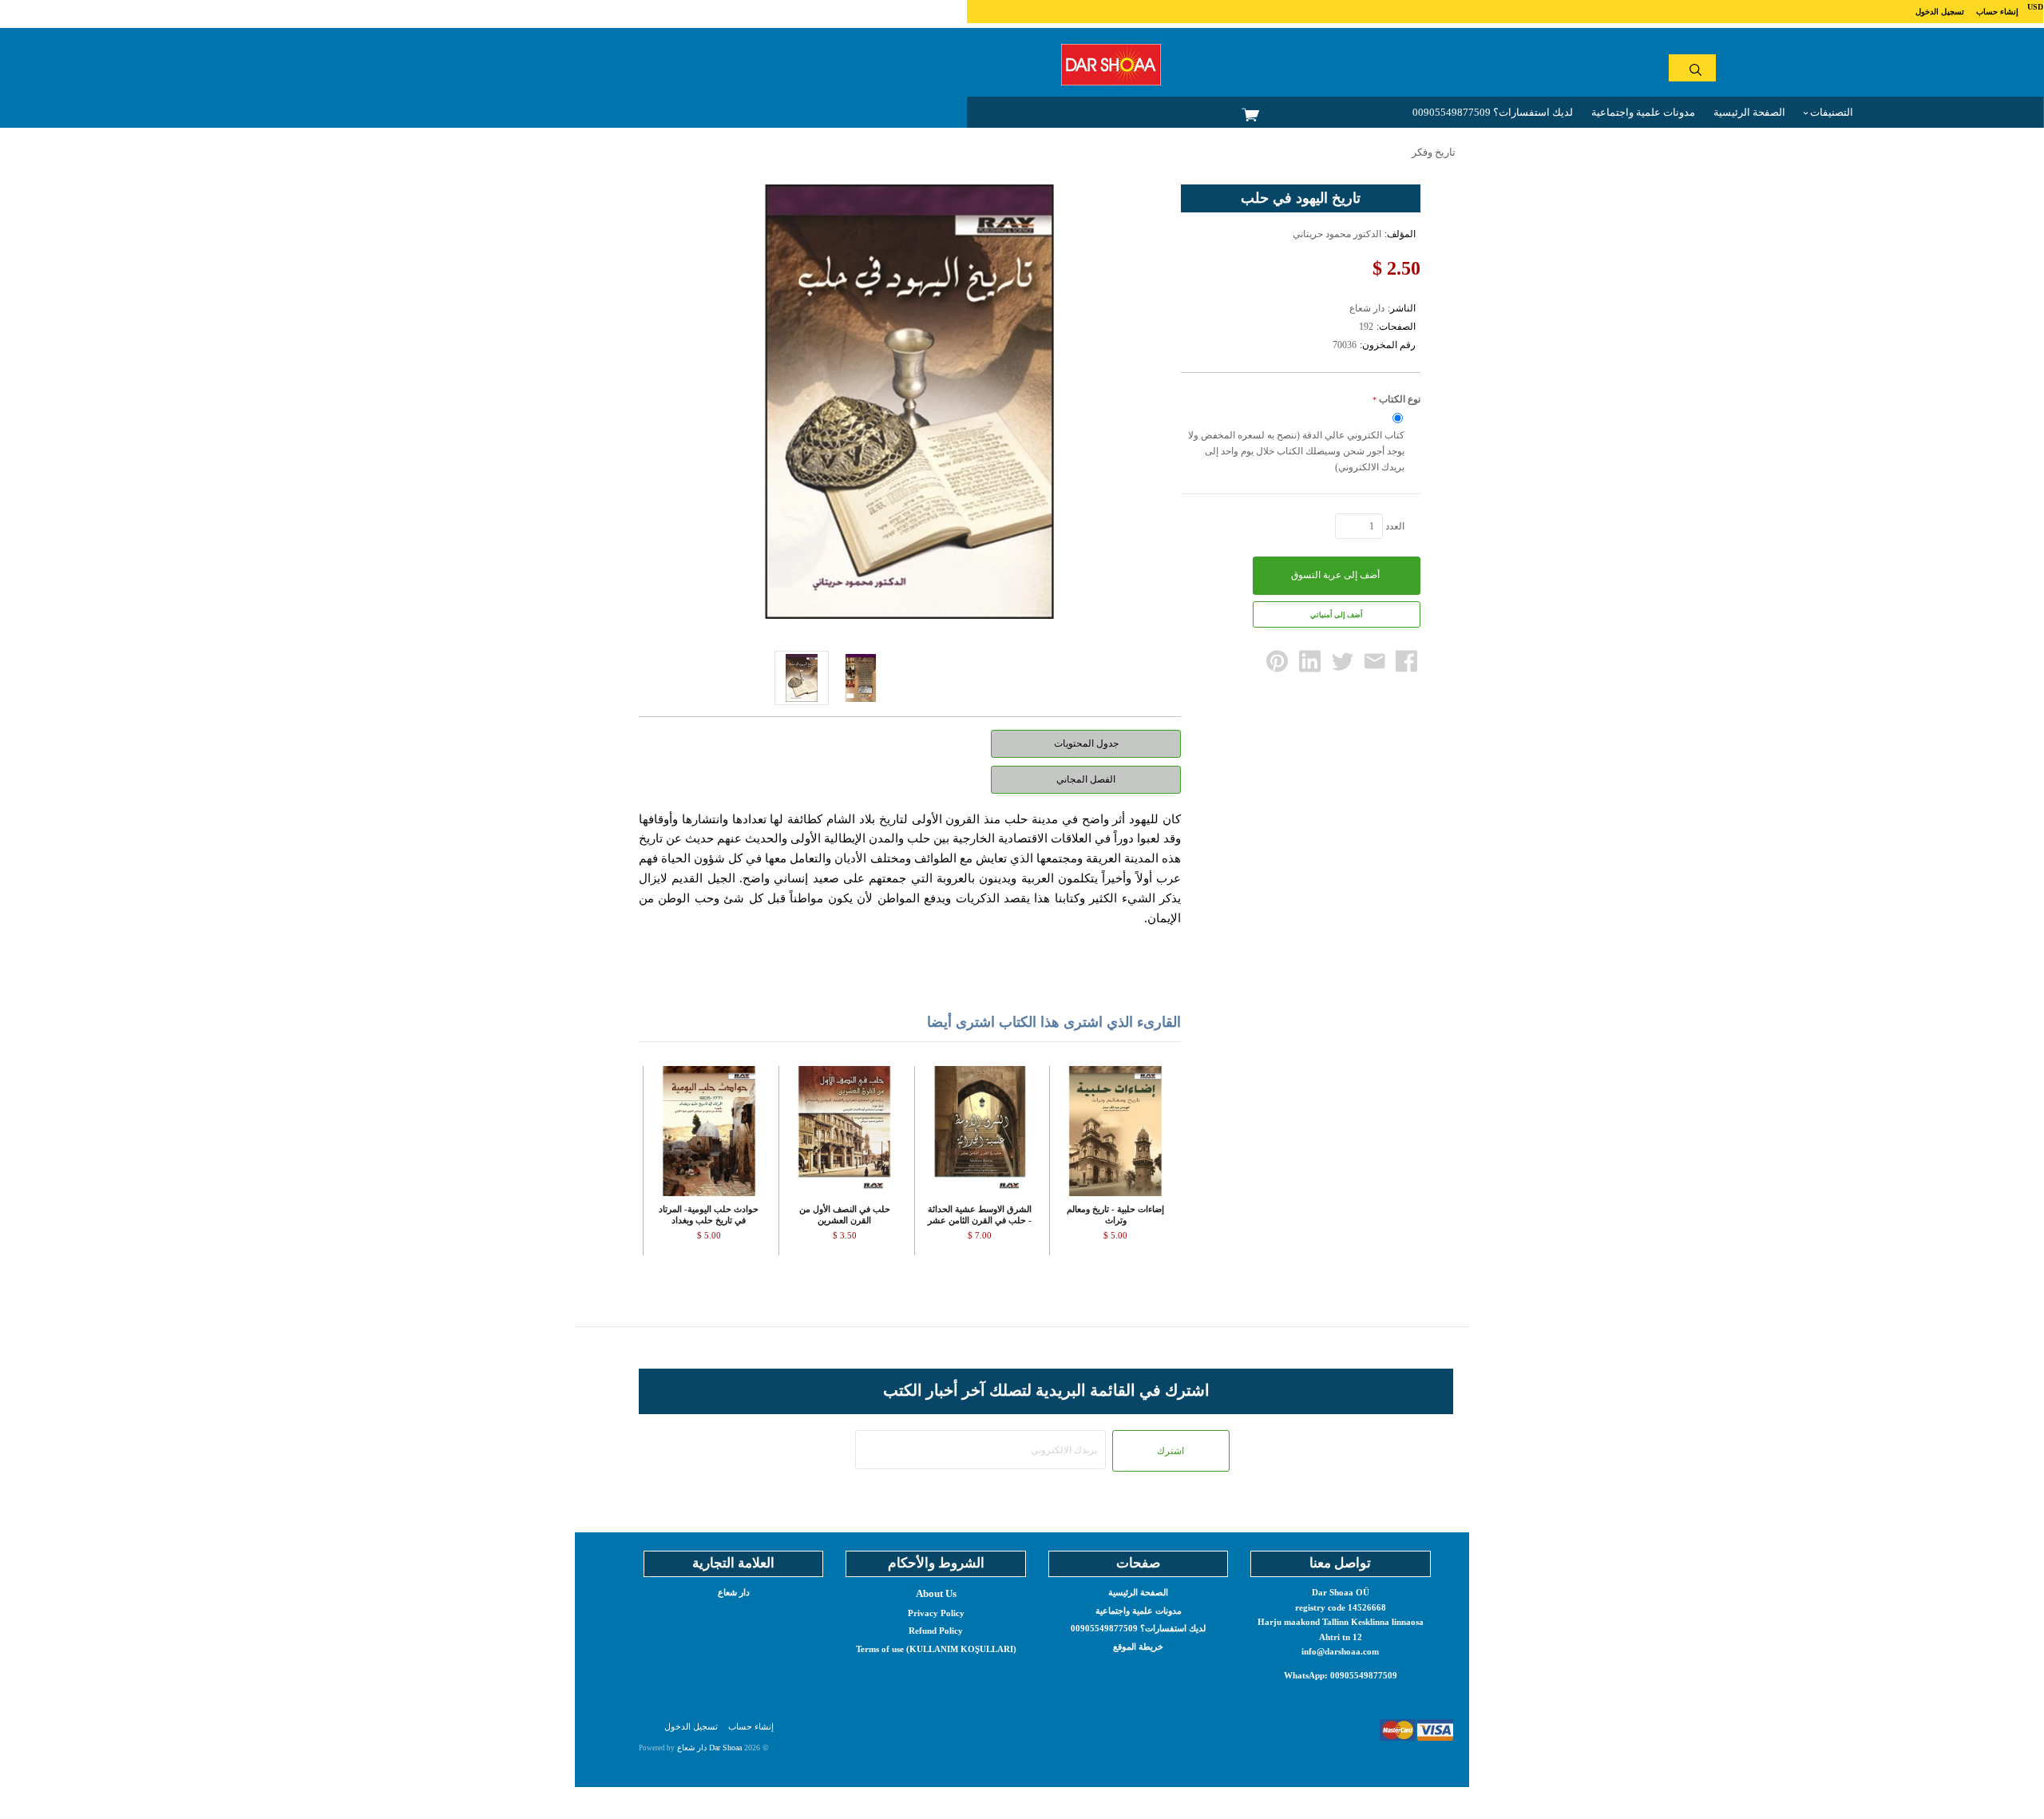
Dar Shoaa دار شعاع (709, 1748)
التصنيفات (1830, 112)
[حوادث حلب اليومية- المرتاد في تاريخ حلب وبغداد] (709, 1131)
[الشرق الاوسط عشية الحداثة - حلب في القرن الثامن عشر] (980, 1131)
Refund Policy (936, 1631)
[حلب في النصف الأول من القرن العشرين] (844, 1131)
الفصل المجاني (1086, 779)
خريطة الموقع (1138, 1647)
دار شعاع (734, 1592)
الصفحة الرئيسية (1749, 112)
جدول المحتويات (1086, 743)
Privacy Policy (936, 1613)
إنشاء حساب (1997, 12)
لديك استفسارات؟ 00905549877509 (1493, 112)
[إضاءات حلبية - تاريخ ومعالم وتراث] (1115, 1131)
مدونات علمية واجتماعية (1643, 112)
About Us (936, 1593)
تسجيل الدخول (1940, 12)
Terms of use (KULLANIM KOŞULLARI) (936, 1649)
